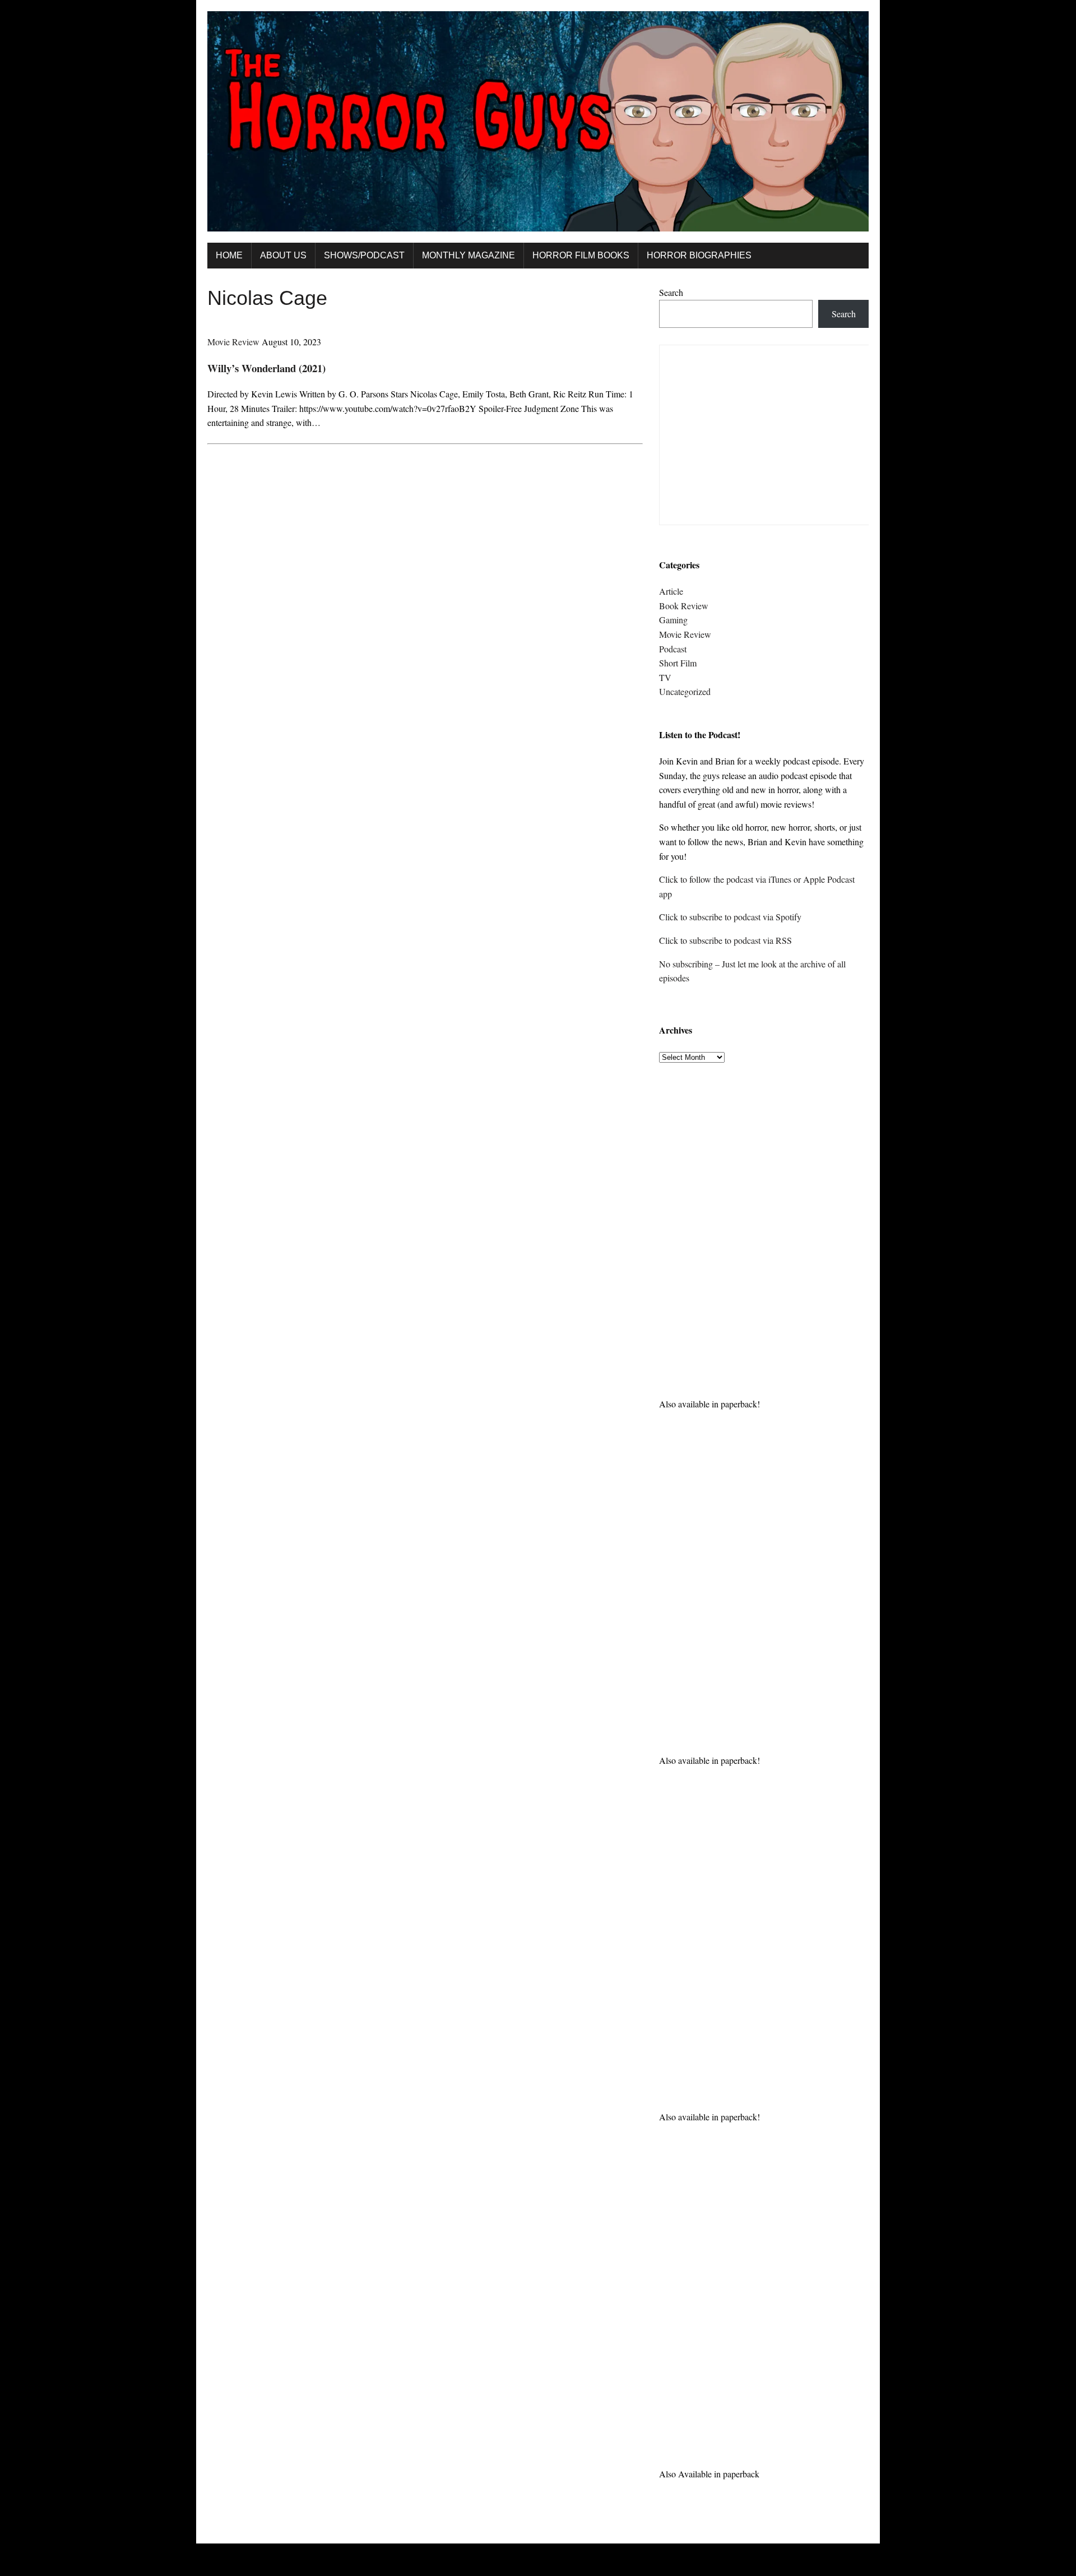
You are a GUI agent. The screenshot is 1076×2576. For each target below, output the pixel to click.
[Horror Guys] (538, 121)
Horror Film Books (581, 255)
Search (671, 292)
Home (229, 255)
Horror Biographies (699, 255)
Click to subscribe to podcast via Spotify (730, 917)
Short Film (678, 663)
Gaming (673, 620)
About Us (283, 255)
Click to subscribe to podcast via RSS (725, 940)
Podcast (673, 649)
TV (665, 677)
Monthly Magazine (469, 255)
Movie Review (233, 342)
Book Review (684, 606)
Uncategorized (685, 691)
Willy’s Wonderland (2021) (266, 368)
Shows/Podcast (364, 255)
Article (671, 591)
